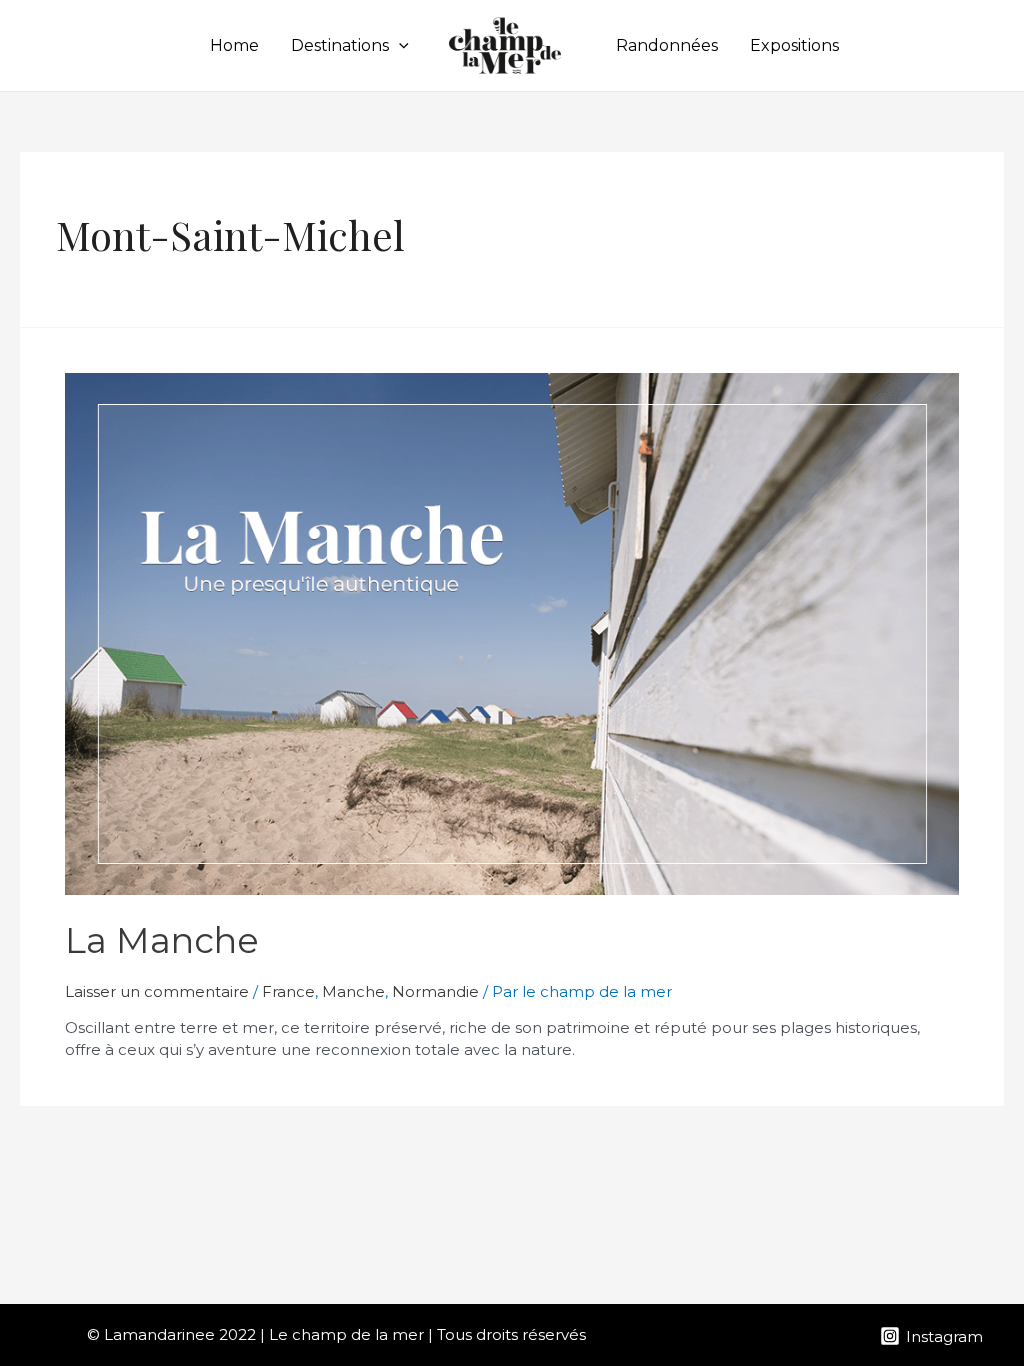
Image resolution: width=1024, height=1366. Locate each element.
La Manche (162, 940)
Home (234, 45)
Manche (353, 991)
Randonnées (667, 45)
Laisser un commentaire (157, 991)
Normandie (435, 991)
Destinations (340, 45)
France (288, 991)
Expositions (794, 45)
